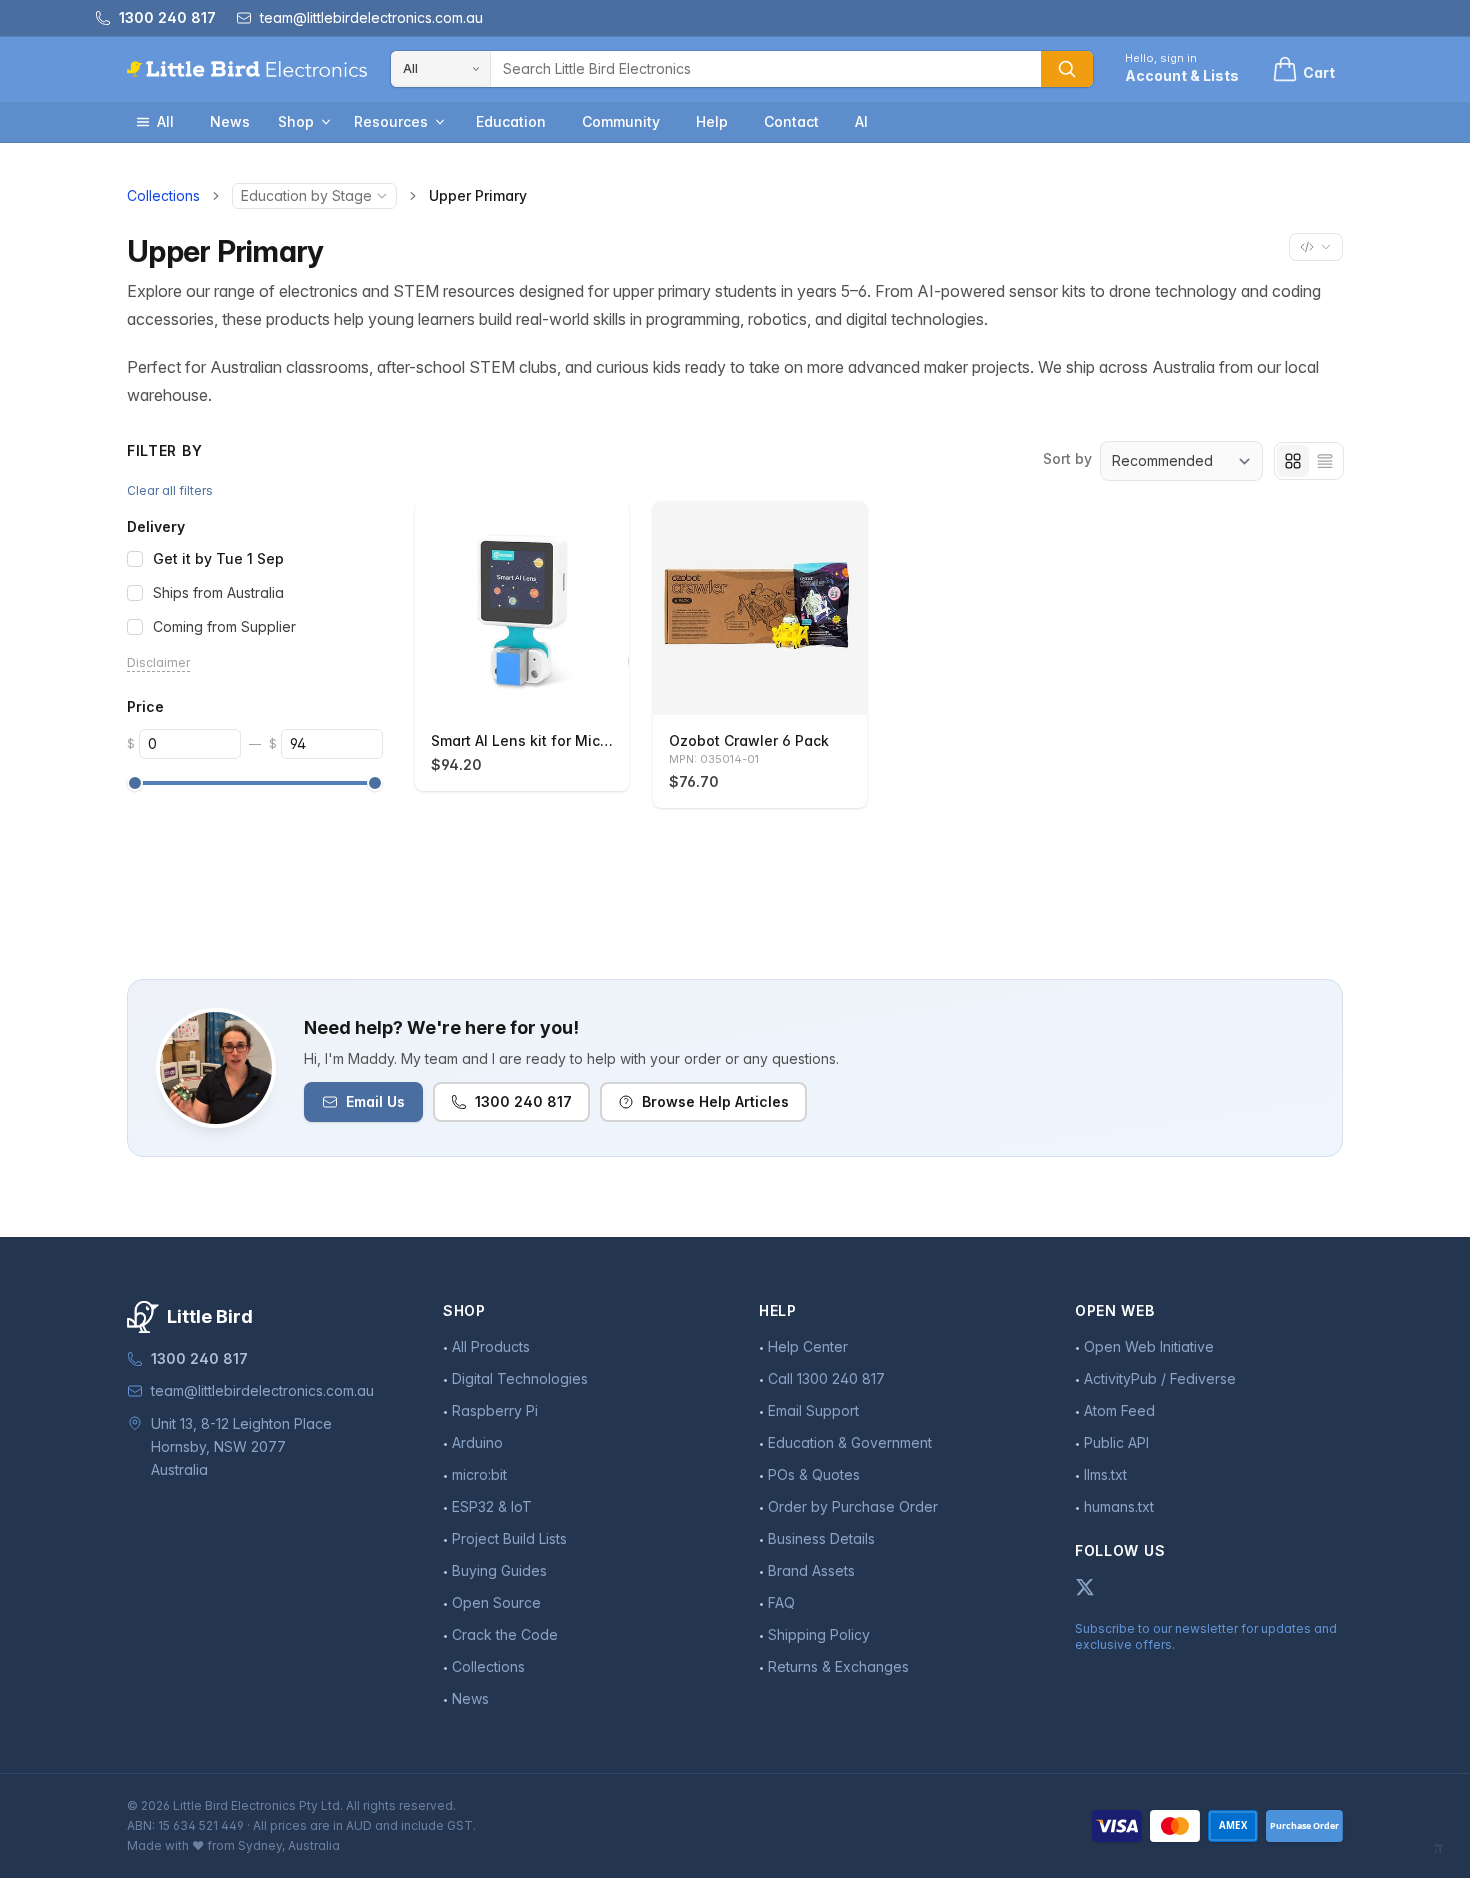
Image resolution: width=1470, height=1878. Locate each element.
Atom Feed (1119, 1410)
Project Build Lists (509, 1538)
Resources (391, 121)
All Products (491, 1346)
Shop (296, 121)
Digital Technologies (520, 1378)
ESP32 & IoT (492, 1506)
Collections (163, 195)
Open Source (496, 1602)
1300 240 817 (523, 1101)
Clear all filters (170, 490)
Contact (791, 121)
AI (861, 121)
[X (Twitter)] (1085, 1587)
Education (511, 121)
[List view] (1325, 461)
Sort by (1067, 458)
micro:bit (479, 1474)
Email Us (375, 1101)
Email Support (813, 1410)
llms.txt (1105, 1474)
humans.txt (1119, 1506)
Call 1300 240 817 (826, 1378)
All (165, 121)
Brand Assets (811, 1570)
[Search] (1067, 69)
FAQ (781, 1602)
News (230, 121)
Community (621, 121)
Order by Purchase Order (853, 1506)
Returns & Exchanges (838, 1666)
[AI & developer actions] (1316, 247)
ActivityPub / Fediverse (1160, 1378)
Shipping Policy (819, 1634)
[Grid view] (1293, 461)
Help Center (808, 1346)
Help (712, 121)
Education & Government (850, 1442)
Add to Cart (533, 690)
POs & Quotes (814, 1474)
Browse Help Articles (715, 1101)
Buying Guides (499, 1570)
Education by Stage (306, 195)
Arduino (477, 1442)
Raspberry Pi (495, 1410)
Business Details (821, 1538)
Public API (1116, 1442)
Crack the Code (505, 1634)
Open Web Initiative (1149, 1346)
